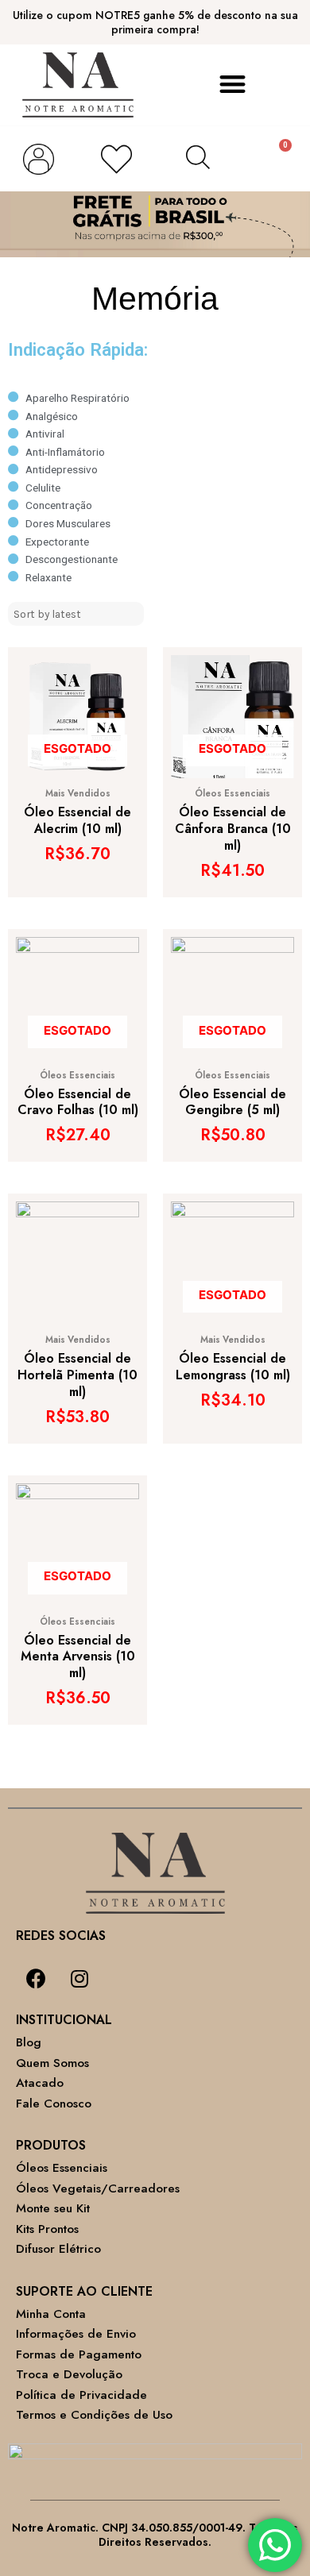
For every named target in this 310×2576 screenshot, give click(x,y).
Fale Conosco (54, 2104)
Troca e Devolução (69, 2374)
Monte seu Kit (53, 2208)
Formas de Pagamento (79, 2354)
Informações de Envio (76, 2334)
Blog (29, 2042)
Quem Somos (52, 2063)
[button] (232, 85)
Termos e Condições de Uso (94, 2415)
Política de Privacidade (81, 2395)
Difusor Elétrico (58, 2249)
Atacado (40, 2083)
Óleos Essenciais (62, 2168)
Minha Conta (51, 2314)
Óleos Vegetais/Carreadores (98, 2188)
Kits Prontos (47, 2229)
